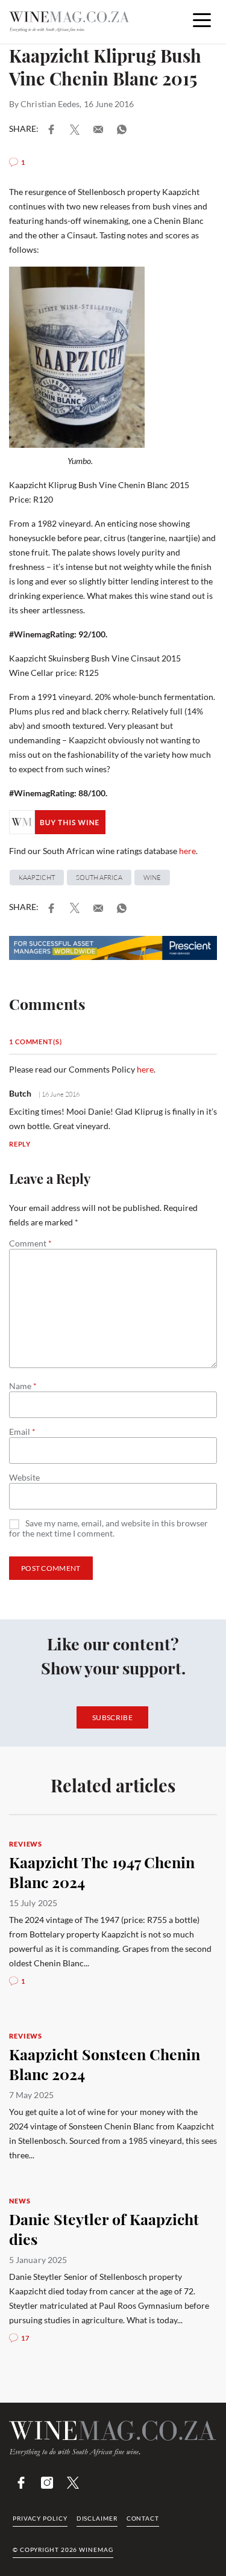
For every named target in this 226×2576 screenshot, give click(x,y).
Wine (152, 878)
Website (24, 1478)
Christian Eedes (50, 104)
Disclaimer (97, 2518)
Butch (20, 1093)
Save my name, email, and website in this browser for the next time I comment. (108, 1528)
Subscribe (112, 1717)
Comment (30, 1243)
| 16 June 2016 (58, 1094)
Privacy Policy (40, 2518)
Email (22, 1432)
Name (23, 1386)
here (187, 851)
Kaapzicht (37, 878)
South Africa (99, 878)
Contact (143, 2518)
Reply (20, 1144)
